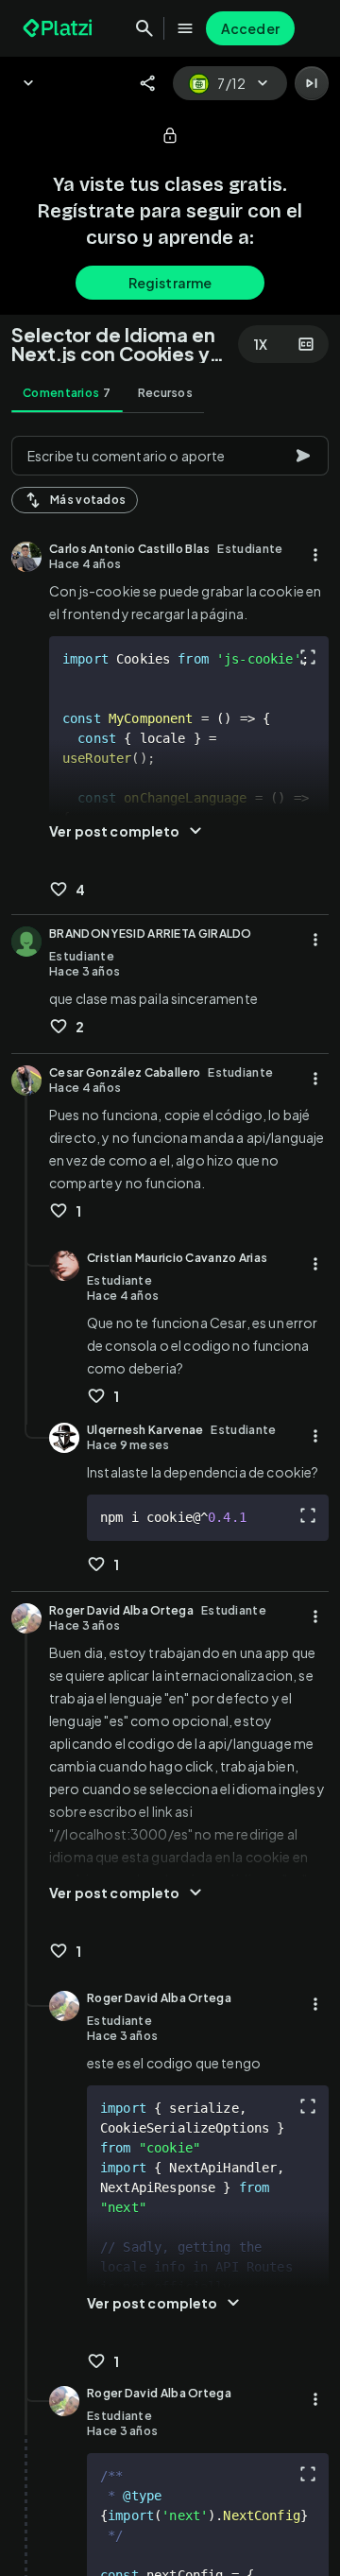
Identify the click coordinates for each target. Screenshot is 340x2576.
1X (261, 344)
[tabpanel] (170, 1500)
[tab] (67, 393)
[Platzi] (59, 28)
